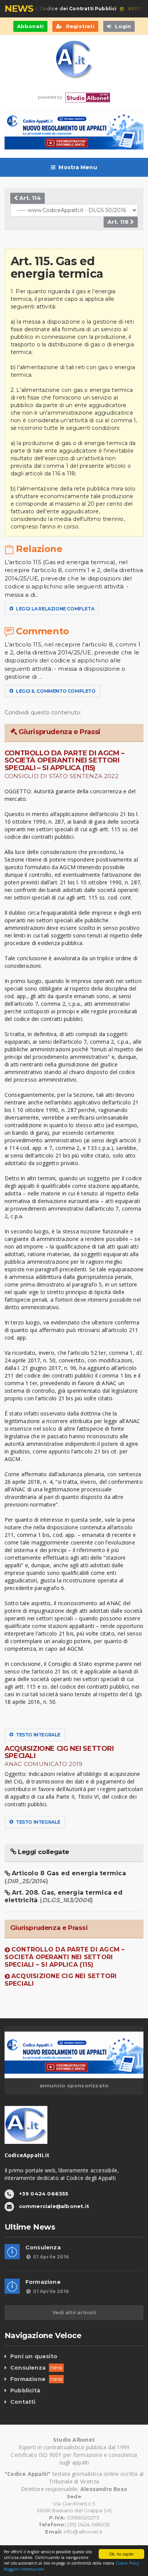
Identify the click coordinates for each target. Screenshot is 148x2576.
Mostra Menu (78, 167)
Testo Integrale (38, 1735)
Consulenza (43, 2247)
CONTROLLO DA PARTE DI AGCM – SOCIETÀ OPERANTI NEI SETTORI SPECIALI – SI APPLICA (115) (65, 1957)
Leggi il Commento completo (55, 691)
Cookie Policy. (128, 2563)
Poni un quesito (34, 2356)
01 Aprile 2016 (51, 2257)
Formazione (43, 2282)
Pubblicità (25, 2390)
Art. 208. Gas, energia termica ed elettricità (64, 1896)
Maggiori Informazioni (24, 2569)
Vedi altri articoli (74, 2312)
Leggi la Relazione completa (54, 609)
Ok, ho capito (121, 2554)
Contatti (23, 2402)
